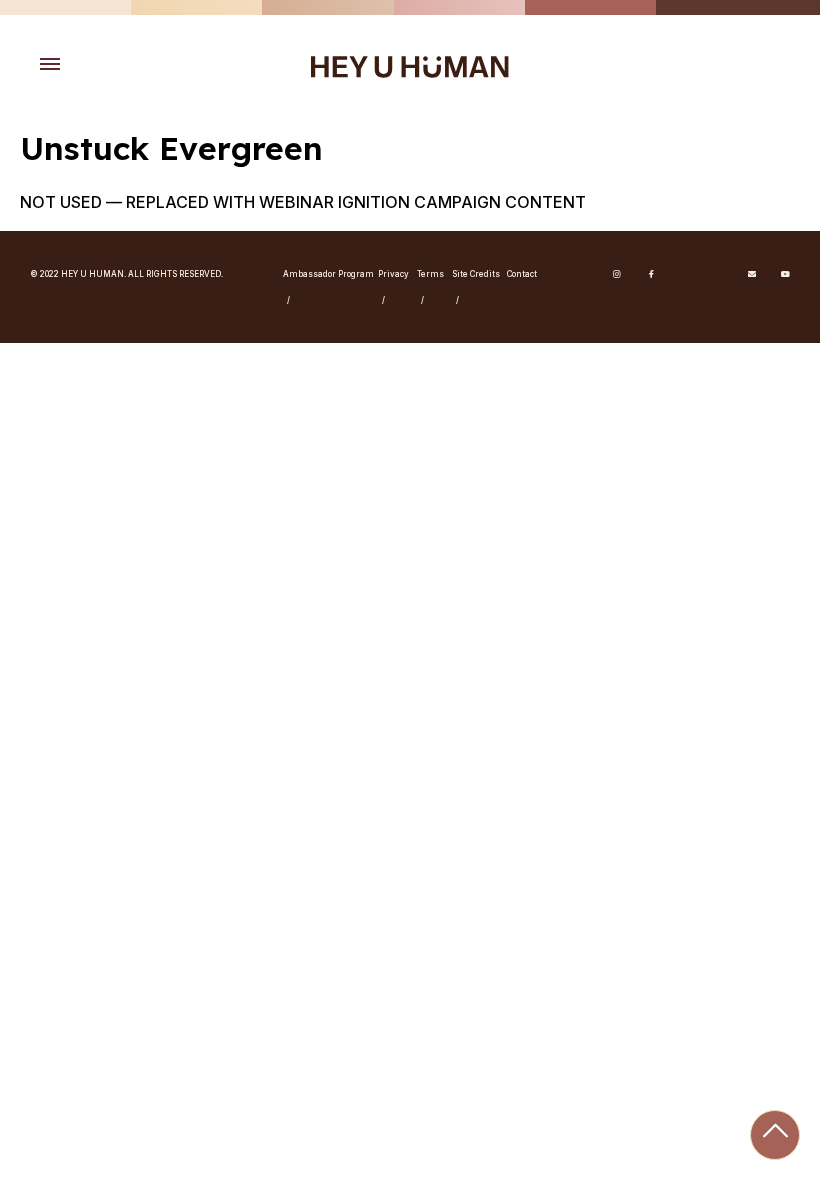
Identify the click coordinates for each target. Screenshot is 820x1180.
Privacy (393, 274)
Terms (430, 274)
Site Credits (476, 274)
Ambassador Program (328, 274)
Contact (522, 274)
